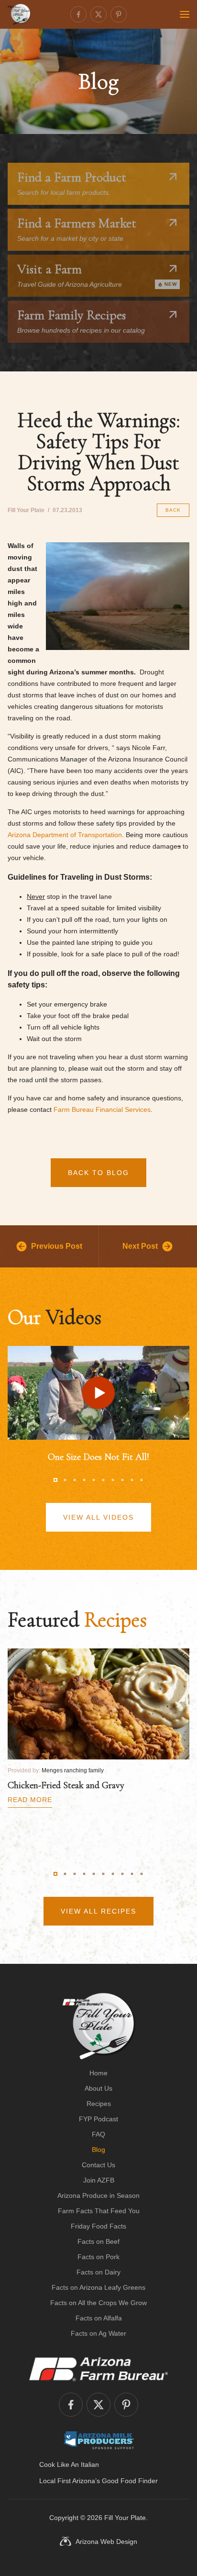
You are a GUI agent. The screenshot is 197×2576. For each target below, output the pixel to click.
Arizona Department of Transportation (65, 835)
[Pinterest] (119, 14)
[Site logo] (99, 2026)
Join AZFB (99, 2180)
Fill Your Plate (125, 2518)
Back (173, 510)
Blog (98, 2150)
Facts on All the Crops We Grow (98, 2303)
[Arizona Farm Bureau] (98, 2369)
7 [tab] (113, 1480)
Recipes (99, 2104)
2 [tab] (65, 1480)
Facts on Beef (98, 2241)
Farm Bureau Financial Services (102, 1109)
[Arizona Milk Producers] (99, 2440)
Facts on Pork (98, 2257)
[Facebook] (78, 14)
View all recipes (98, 1911)
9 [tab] (132, 1480)
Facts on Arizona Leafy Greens (98, 2287)
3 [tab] (75, 1480)
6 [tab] (103, 1480)
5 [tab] (94, 1480)
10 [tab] (142, 1480)
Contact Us (98, 2165)
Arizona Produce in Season (98, 2195)
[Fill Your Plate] (19, 14)
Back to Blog (98, 1173)
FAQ (98, 2134)
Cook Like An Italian (69, 2464)
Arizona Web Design (106, 2542)
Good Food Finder (130, 2481)
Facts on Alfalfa (99, 2318)
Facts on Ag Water (98, 2333)
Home (98, 2073)
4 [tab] (84, 1480)
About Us (98, 2088)
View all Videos (98, 1517)
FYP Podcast (98, 2119)
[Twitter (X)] (98, 14)
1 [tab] (55, 1480)
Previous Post (57, 1246)
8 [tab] (122, 1480)
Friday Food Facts (98, 2226)
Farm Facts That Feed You (99, 2211)
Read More (30, 1800)
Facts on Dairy (98, 2272)
